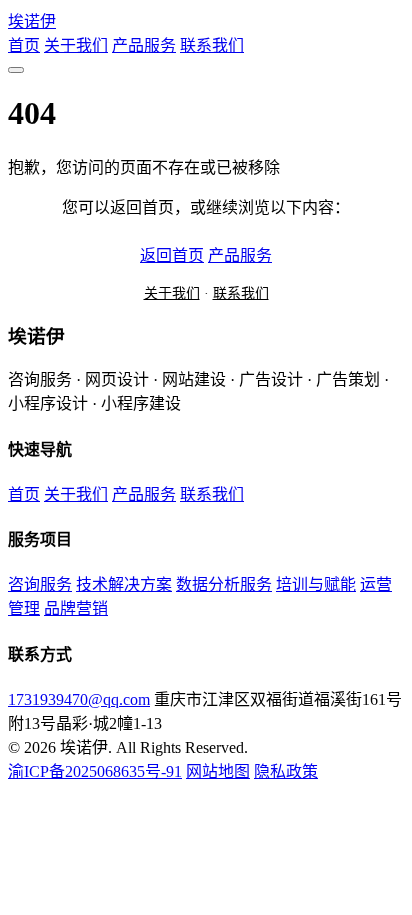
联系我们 (212, 45)
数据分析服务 (224, 584)
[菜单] (16, 70)
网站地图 (218, 771)
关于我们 (76, 45)
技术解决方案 (124, 584)
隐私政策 (286, 771)
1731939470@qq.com (79, 699)
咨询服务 (40, 584)
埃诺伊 (32, 21)
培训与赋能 (316, 584)
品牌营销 (76, 608)
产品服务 (144, 45)
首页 (24, 45)
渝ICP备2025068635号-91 (95, 771)
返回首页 (172, 255)
